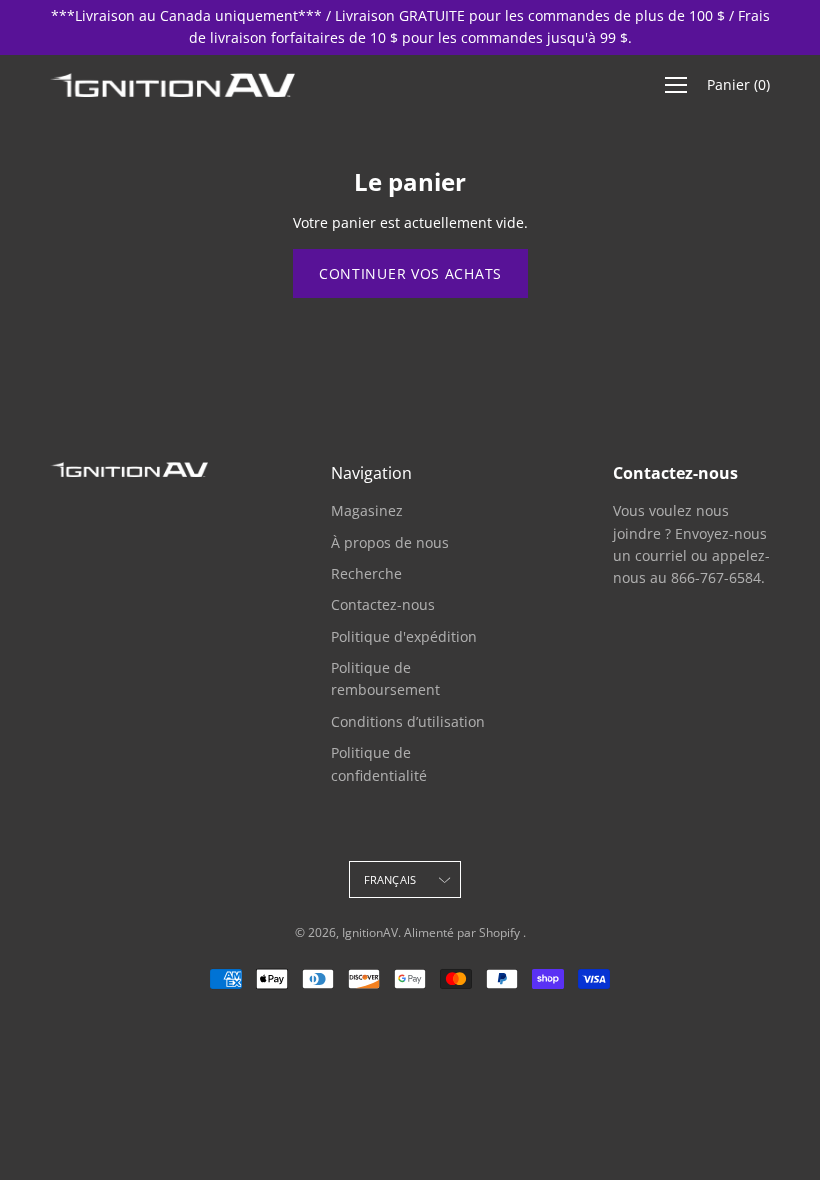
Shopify (499, 932)
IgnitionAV (370, 932)
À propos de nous (390, 542)
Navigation (371, 473)
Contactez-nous (383, 604)
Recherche (366, 573)
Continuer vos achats (410, 273)
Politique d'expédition (404, 636)
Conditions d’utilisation (408, 721)
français (390, 879)
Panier (738, 84)
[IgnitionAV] (175, 85)
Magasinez (367, 510)
